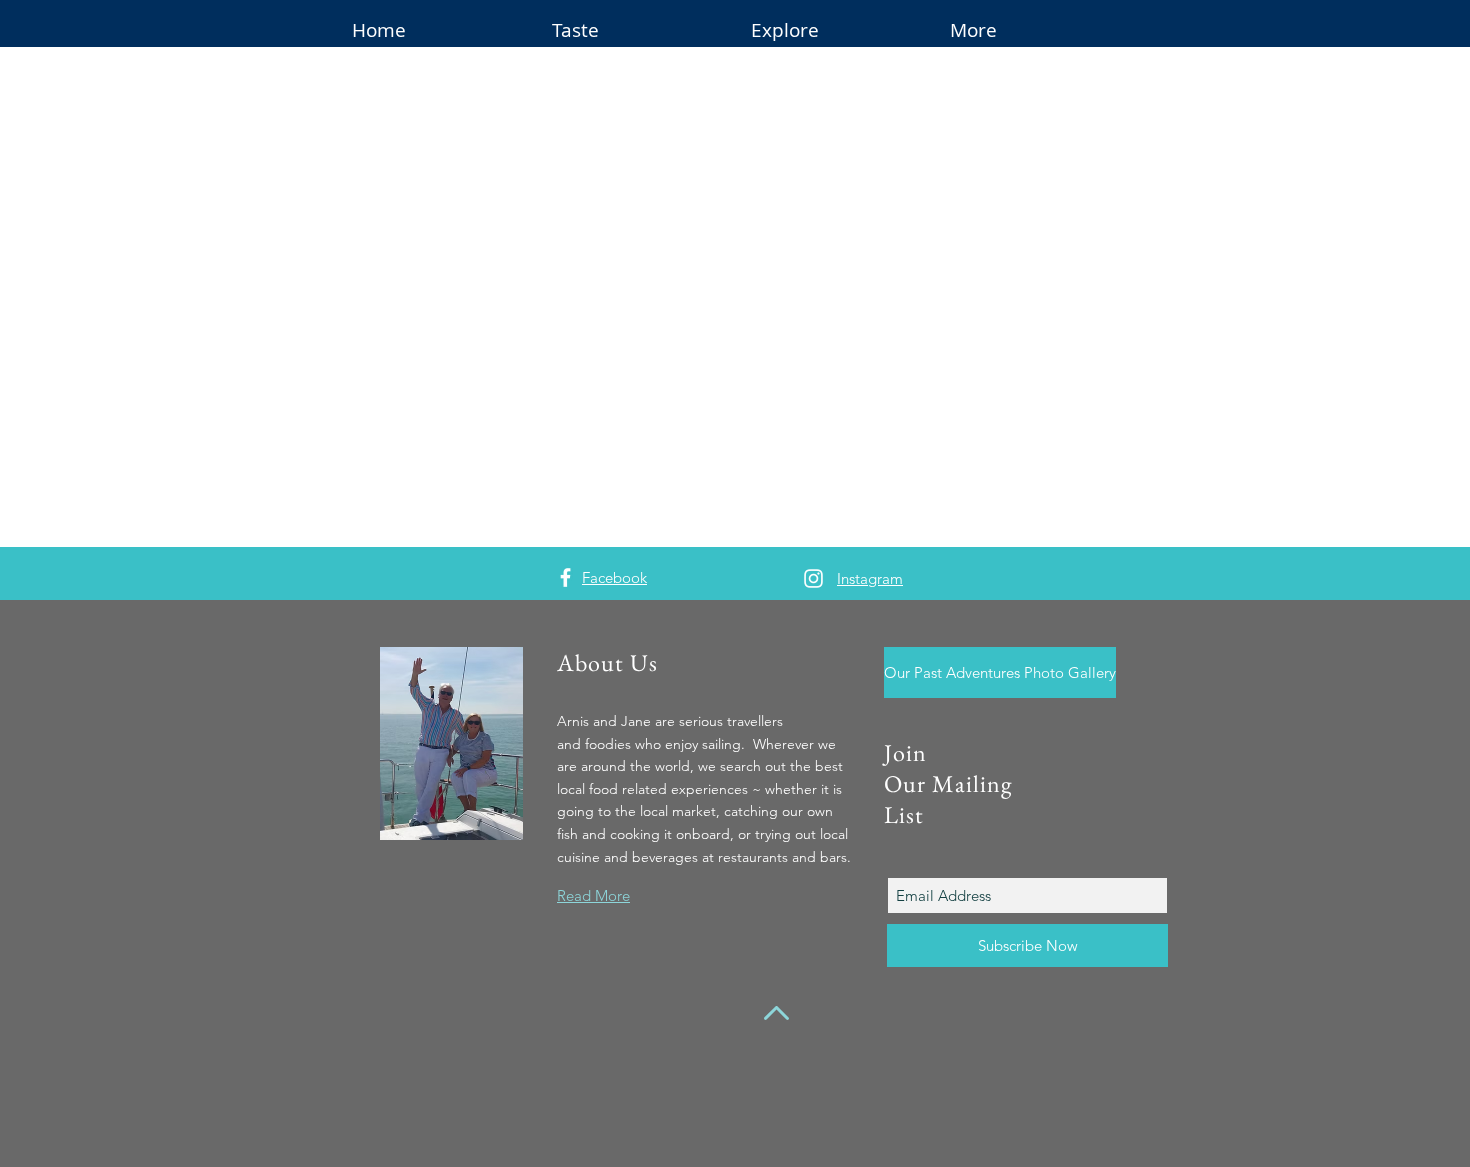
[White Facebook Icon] (565, 577)
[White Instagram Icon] (813, 578)
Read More (593, 895)
